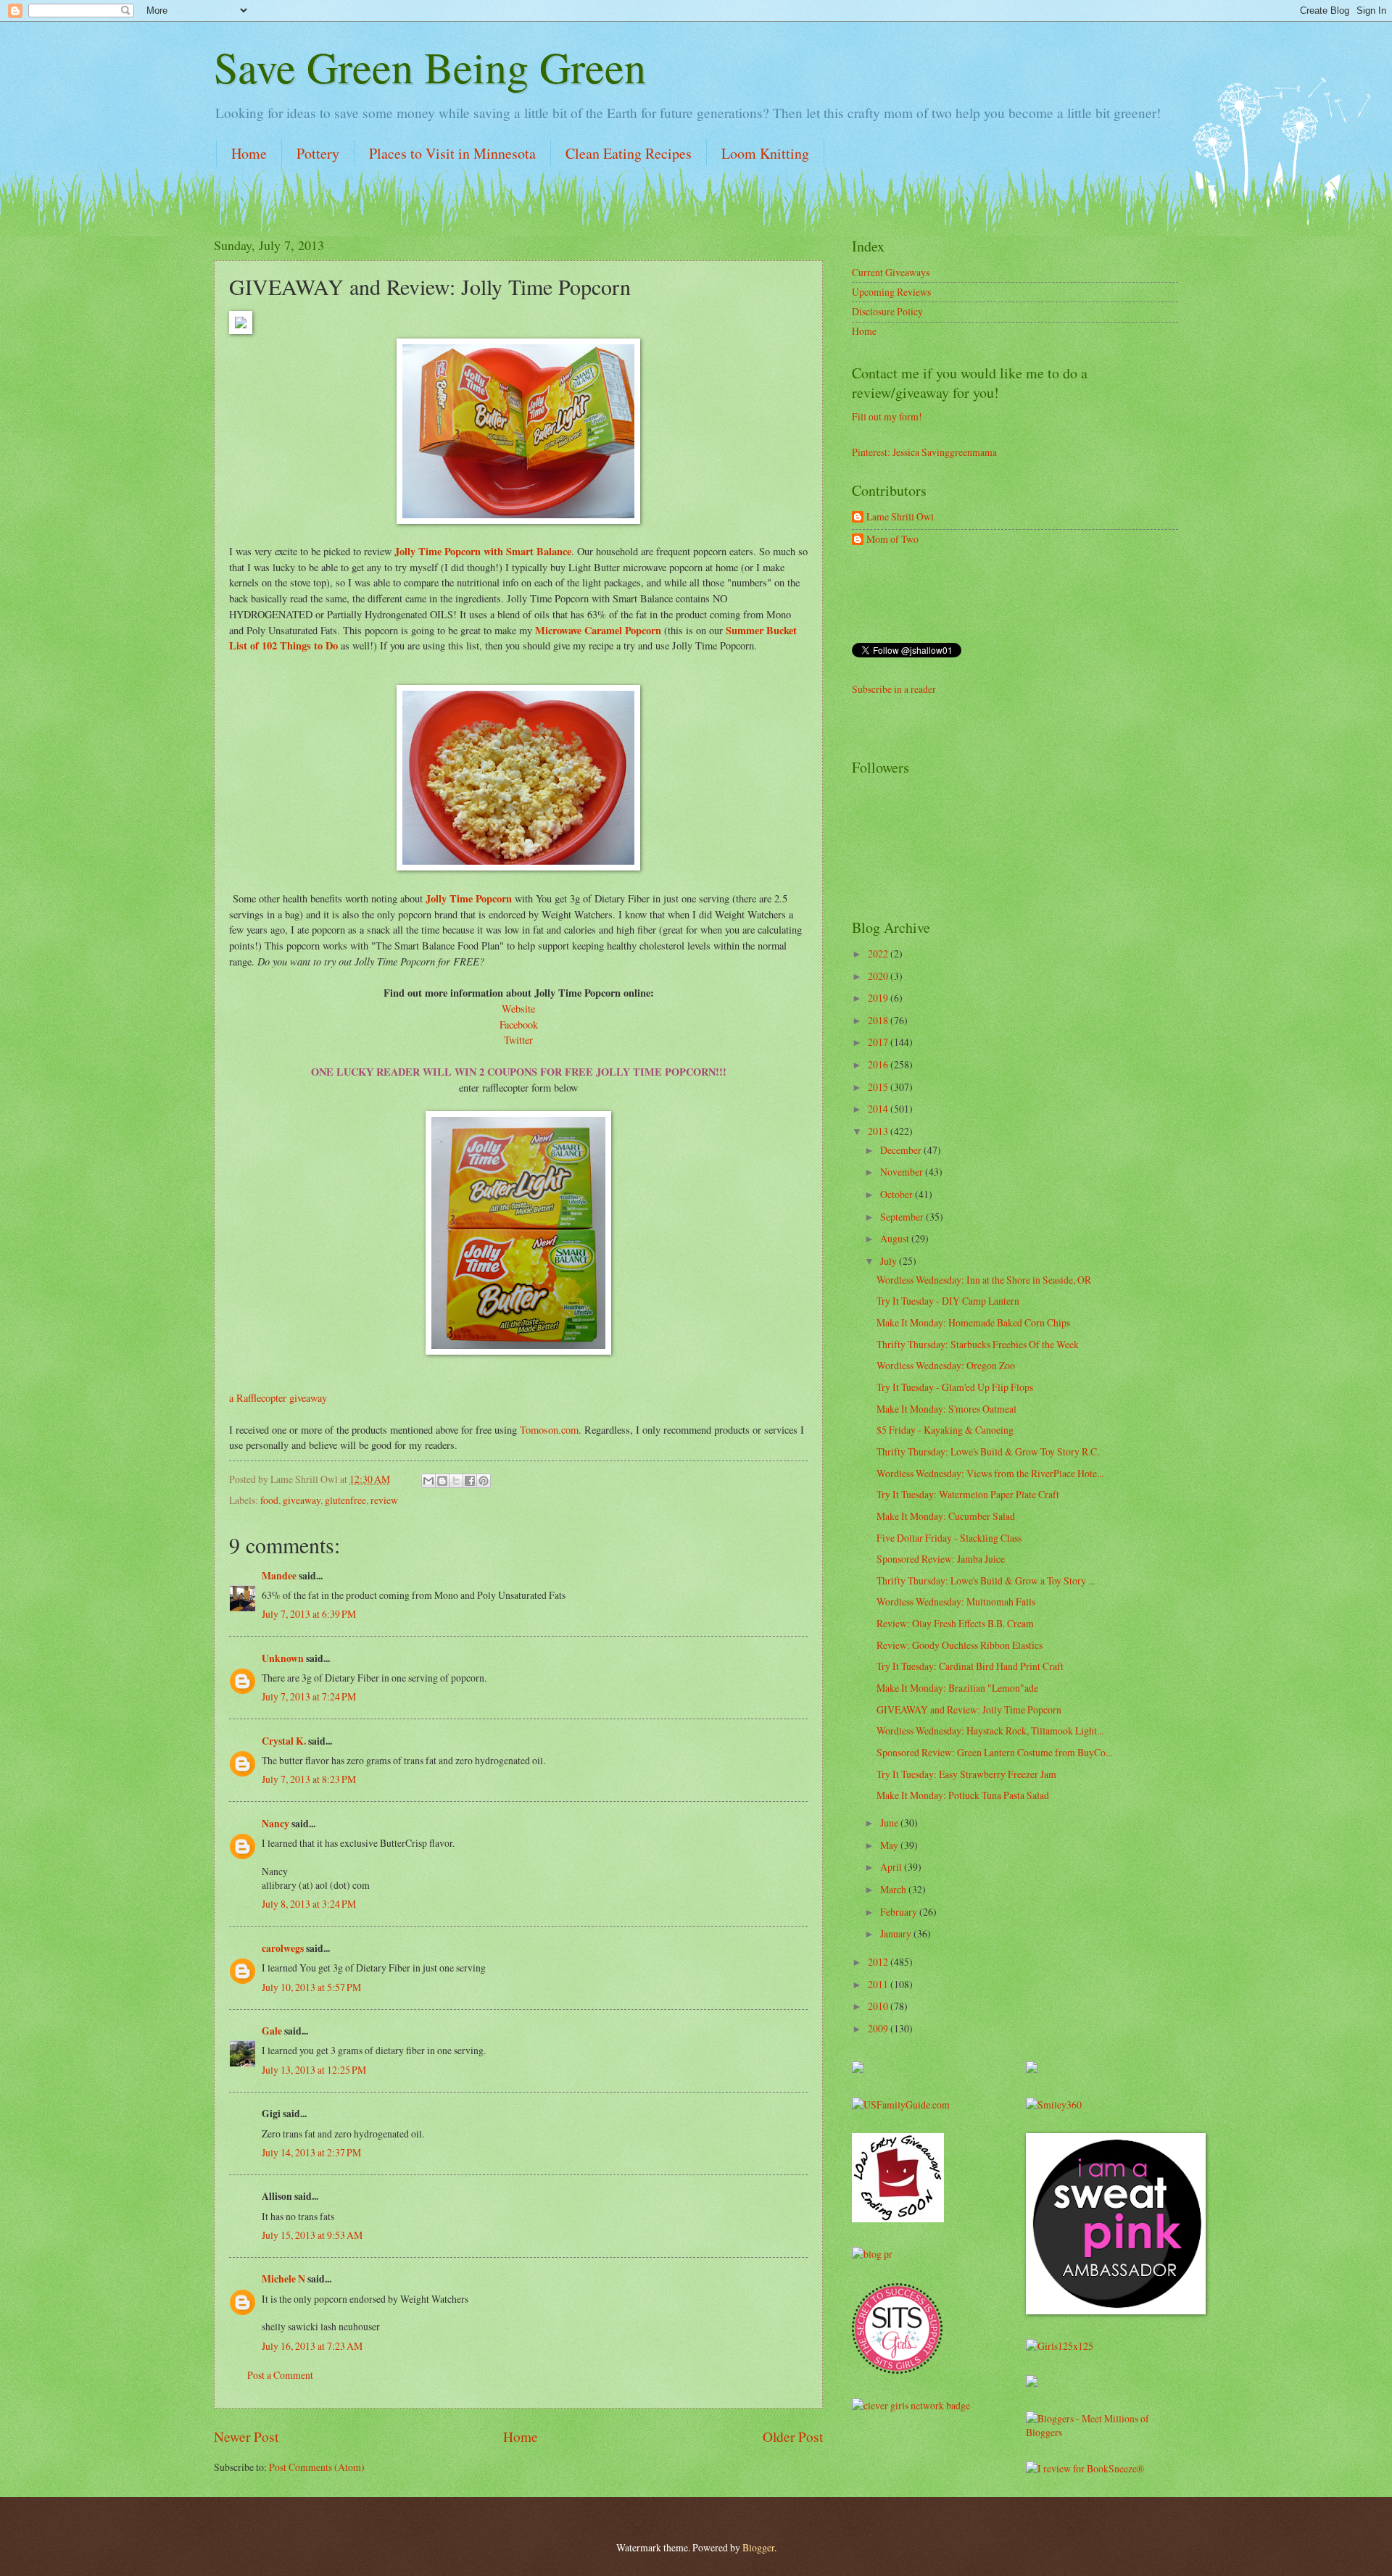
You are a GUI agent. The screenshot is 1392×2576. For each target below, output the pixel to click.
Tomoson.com (549, 1430)
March (894, 1889)
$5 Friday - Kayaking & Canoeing (945, 1430)
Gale (272, 2031)
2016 (879, 1064)
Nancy (275, 1824)
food (269, 1500)
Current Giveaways (891, 272)
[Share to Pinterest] (484, 1481)
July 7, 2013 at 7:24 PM (309, 1696)
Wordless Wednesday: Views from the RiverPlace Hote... (990, 1473)
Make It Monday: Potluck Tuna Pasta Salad (963, 1795)
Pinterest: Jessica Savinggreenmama (924, 452)
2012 (879, 1962)
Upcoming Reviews (891, 292)
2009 (879, 2028)
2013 (879, 1131)
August (896, 1238)
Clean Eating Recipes (629, 153)
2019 (879, 998)
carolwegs (283, 1948)
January (897, 1933)
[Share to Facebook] (470, 1481)
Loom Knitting (765, 153)
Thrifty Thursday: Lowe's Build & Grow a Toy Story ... (986, 1580)
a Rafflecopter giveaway (278, 1398)
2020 (879, 976)
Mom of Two (892, 540)
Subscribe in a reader (894, 689)
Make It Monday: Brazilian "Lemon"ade (957, 1688)
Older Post (793, 2436)
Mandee (279, 1576)
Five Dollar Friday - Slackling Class (949, 1538)
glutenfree (345, 1500)
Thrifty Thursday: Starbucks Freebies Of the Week (978, 1344)
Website (518, 1009)
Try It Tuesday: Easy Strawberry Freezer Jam (966, 1774)
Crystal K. (284, 1741)
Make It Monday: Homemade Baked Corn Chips (973, 1322)
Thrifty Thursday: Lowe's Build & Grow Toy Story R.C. (988, 1451)
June (890, 1823)
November (903, 1172)
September (903, 1217)
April (892, 1867)
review (384, 1500)
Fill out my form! (887, 416)
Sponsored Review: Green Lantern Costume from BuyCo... (994, 1752)
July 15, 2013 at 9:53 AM (312, 2235)
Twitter (518, 1040)
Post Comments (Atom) (317, 2467)
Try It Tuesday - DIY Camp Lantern (948, 1301)
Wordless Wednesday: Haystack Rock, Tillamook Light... (990, 1731)
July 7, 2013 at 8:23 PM (309, 1779)
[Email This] (428, 1481)
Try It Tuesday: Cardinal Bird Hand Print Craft (970, 1666)
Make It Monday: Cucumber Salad (946, 1516)
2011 (879, 1984)
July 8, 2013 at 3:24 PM (309, 1904)
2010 (879, 2006)
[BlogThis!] (442, 1481)
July (890, 1261)
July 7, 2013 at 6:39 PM (309, 1614)
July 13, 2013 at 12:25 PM (314, 2070)
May (890, 1845)
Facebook (519, 1025)
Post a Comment (280, 2375)
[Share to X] (456, 1481)
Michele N (283, 2279)
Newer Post (246, 2436)
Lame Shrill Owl (900, 517)
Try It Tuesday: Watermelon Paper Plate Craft (968, 1494)
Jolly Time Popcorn (467, 898)
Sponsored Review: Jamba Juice (941, 1559)
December (902, 1150)
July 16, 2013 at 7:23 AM (312, 2346)
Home (249, 153)
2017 (879, 1042)
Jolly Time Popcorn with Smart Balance (483, 551)
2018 (879, 1020)
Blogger (758, 2547)
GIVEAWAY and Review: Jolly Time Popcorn (969, 1709)
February (900, 1912)
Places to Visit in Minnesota (452, 153)
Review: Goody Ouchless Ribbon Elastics (960, 1645)
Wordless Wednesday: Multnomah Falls (956, 1601)
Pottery (318, 153)
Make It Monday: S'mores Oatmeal (946, 1409)
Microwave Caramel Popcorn (600, 630)
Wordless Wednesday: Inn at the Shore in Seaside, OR (984, 1280)
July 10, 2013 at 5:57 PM (311, 1987)
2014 (879, 1109)
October (898, 1194)
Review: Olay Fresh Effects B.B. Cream (955, 1623)
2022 (879, 953)
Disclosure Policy (887, 311)
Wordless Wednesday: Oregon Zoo (946, 1365)
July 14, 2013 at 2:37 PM (311, 2152)
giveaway (302, 1500)
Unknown (283, 1658)
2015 (879, 1087)
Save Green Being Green (430, 67)
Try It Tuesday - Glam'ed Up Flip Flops (955, 1387)
